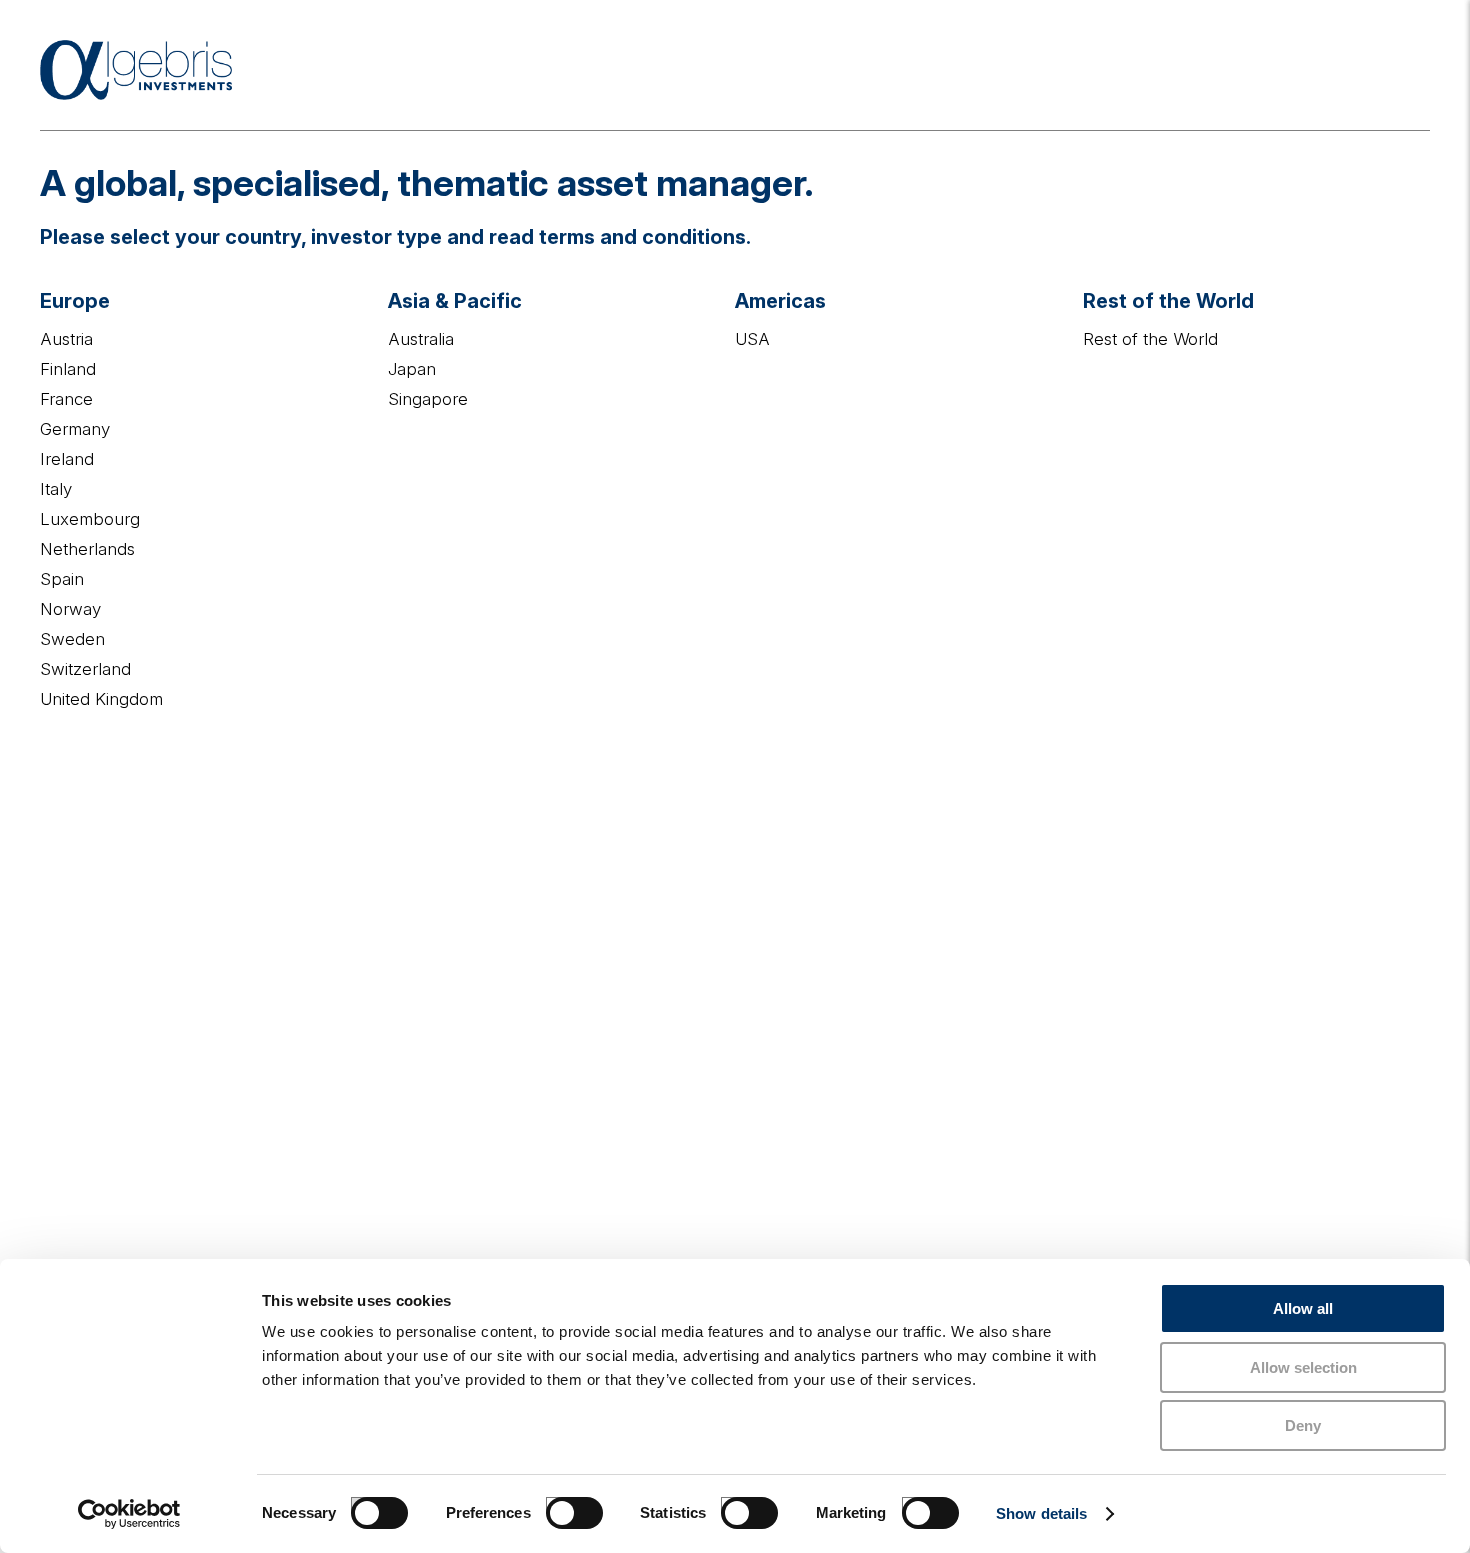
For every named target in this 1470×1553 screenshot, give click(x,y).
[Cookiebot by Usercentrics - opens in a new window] (129, 1514)
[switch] (554, 1505)
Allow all (1303, 1308)
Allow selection (1303, 1367)
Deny (1303, 1425)
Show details (1041, 1513)
